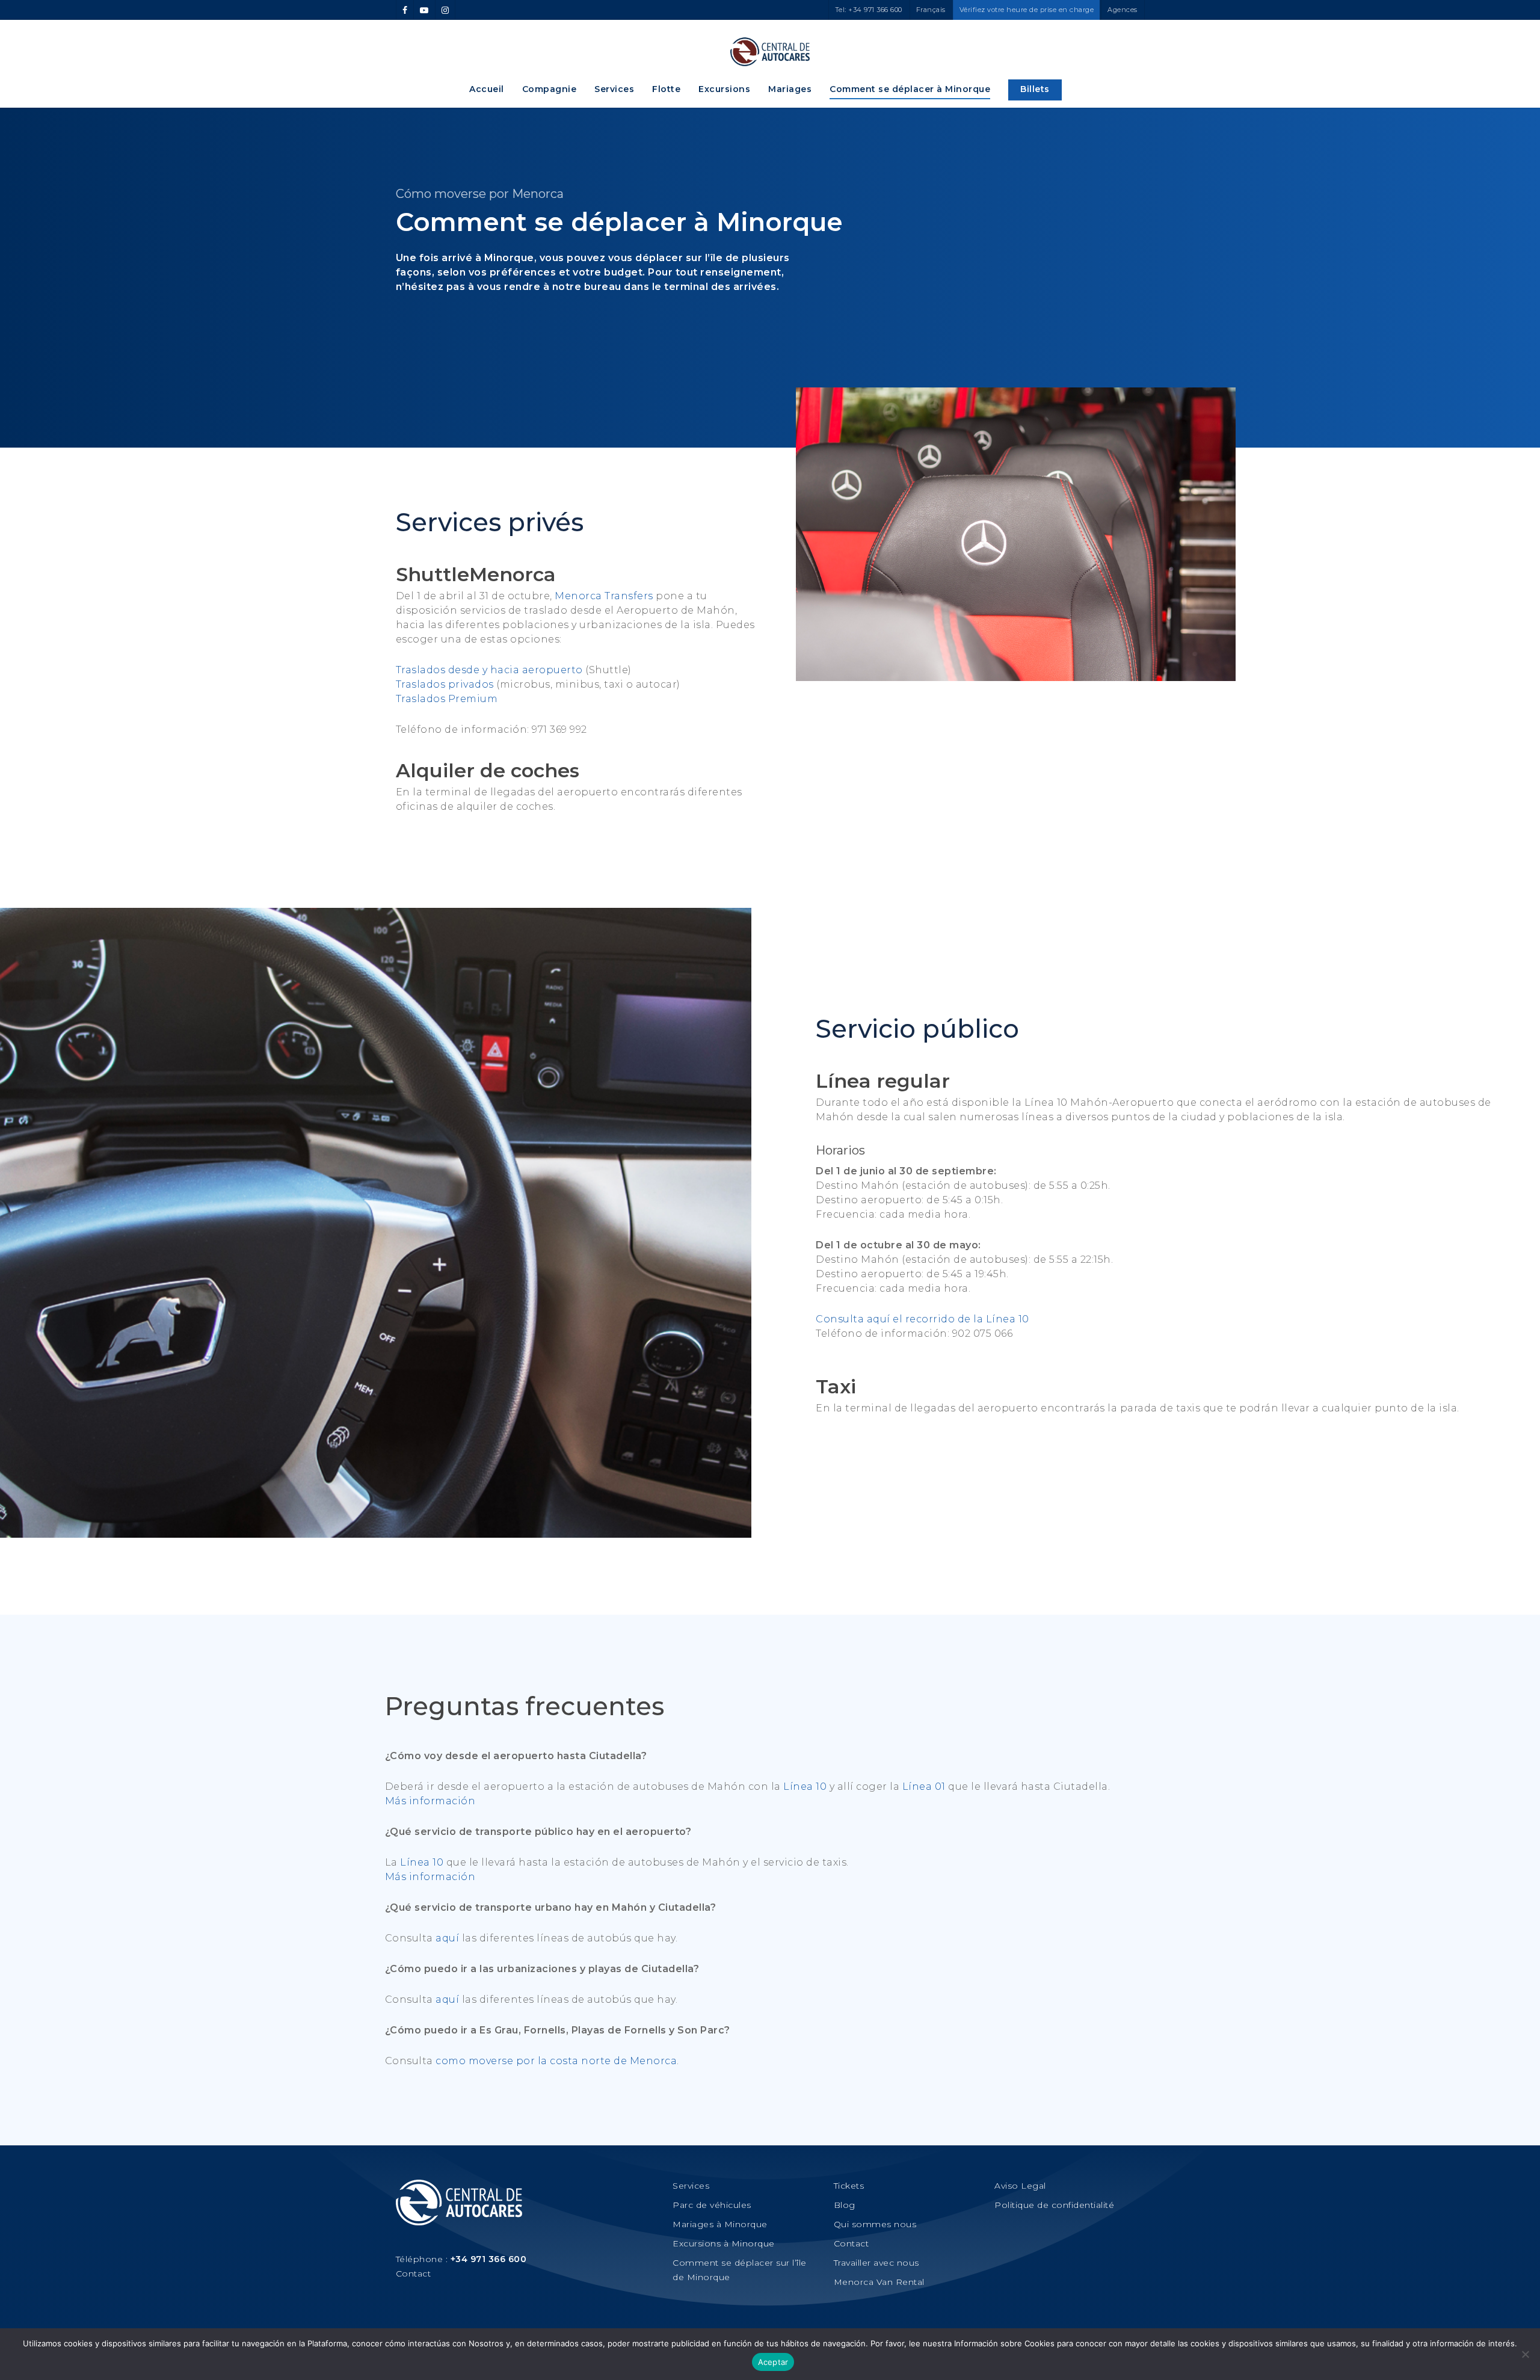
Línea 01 (924, 1787)
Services (614, 89)
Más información (430, 1801)
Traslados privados (445, 684)
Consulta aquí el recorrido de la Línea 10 (922, 1319)
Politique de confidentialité (1054, 2205)
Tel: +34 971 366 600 (869, 10)
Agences (1123, 10)
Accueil (487, 89)
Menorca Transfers (604, 596)
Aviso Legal (1020, 2186)
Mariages (790, 89)
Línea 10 (805, 1787)
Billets (1035, 89)
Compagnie (550, 89)
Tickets (849, 2186)
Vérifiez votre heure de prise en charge (1027, 10)
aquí (447, 1938)
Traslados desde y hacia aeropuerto (489, 670)
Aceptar (773, 2362)
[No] (1525, 2354)
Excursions (724, 89)
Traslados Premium (447, 699)
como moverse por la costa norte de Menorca (556, 2061)
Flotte (666, 89)
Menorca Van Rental (879, 2282)
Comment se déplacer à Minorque (910, 89)
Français (931, 10)
